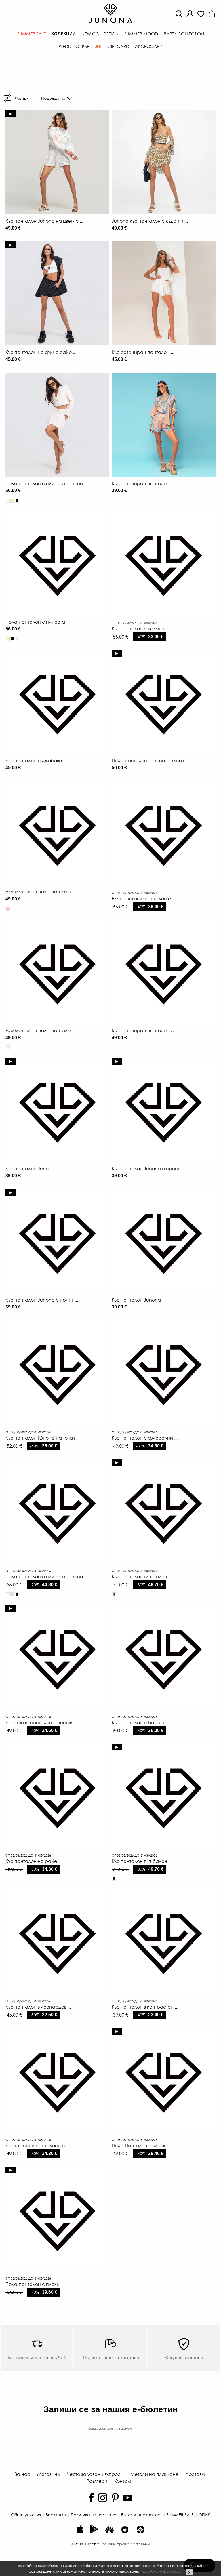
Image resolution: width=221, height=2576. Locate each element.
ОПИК (204, 2514)
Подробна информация (161, 2571)
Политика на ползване (94, 2514)
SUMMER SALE (180, 2514)
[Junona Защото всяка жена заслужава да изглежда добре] (110, 13)
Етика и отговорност (141, 2514)
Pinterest (115, 2498)
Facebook (91, 2498)
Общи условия (26, 2514)
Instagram (103, 2498)
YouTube (127, 2498)
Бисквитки (56, 2514)
